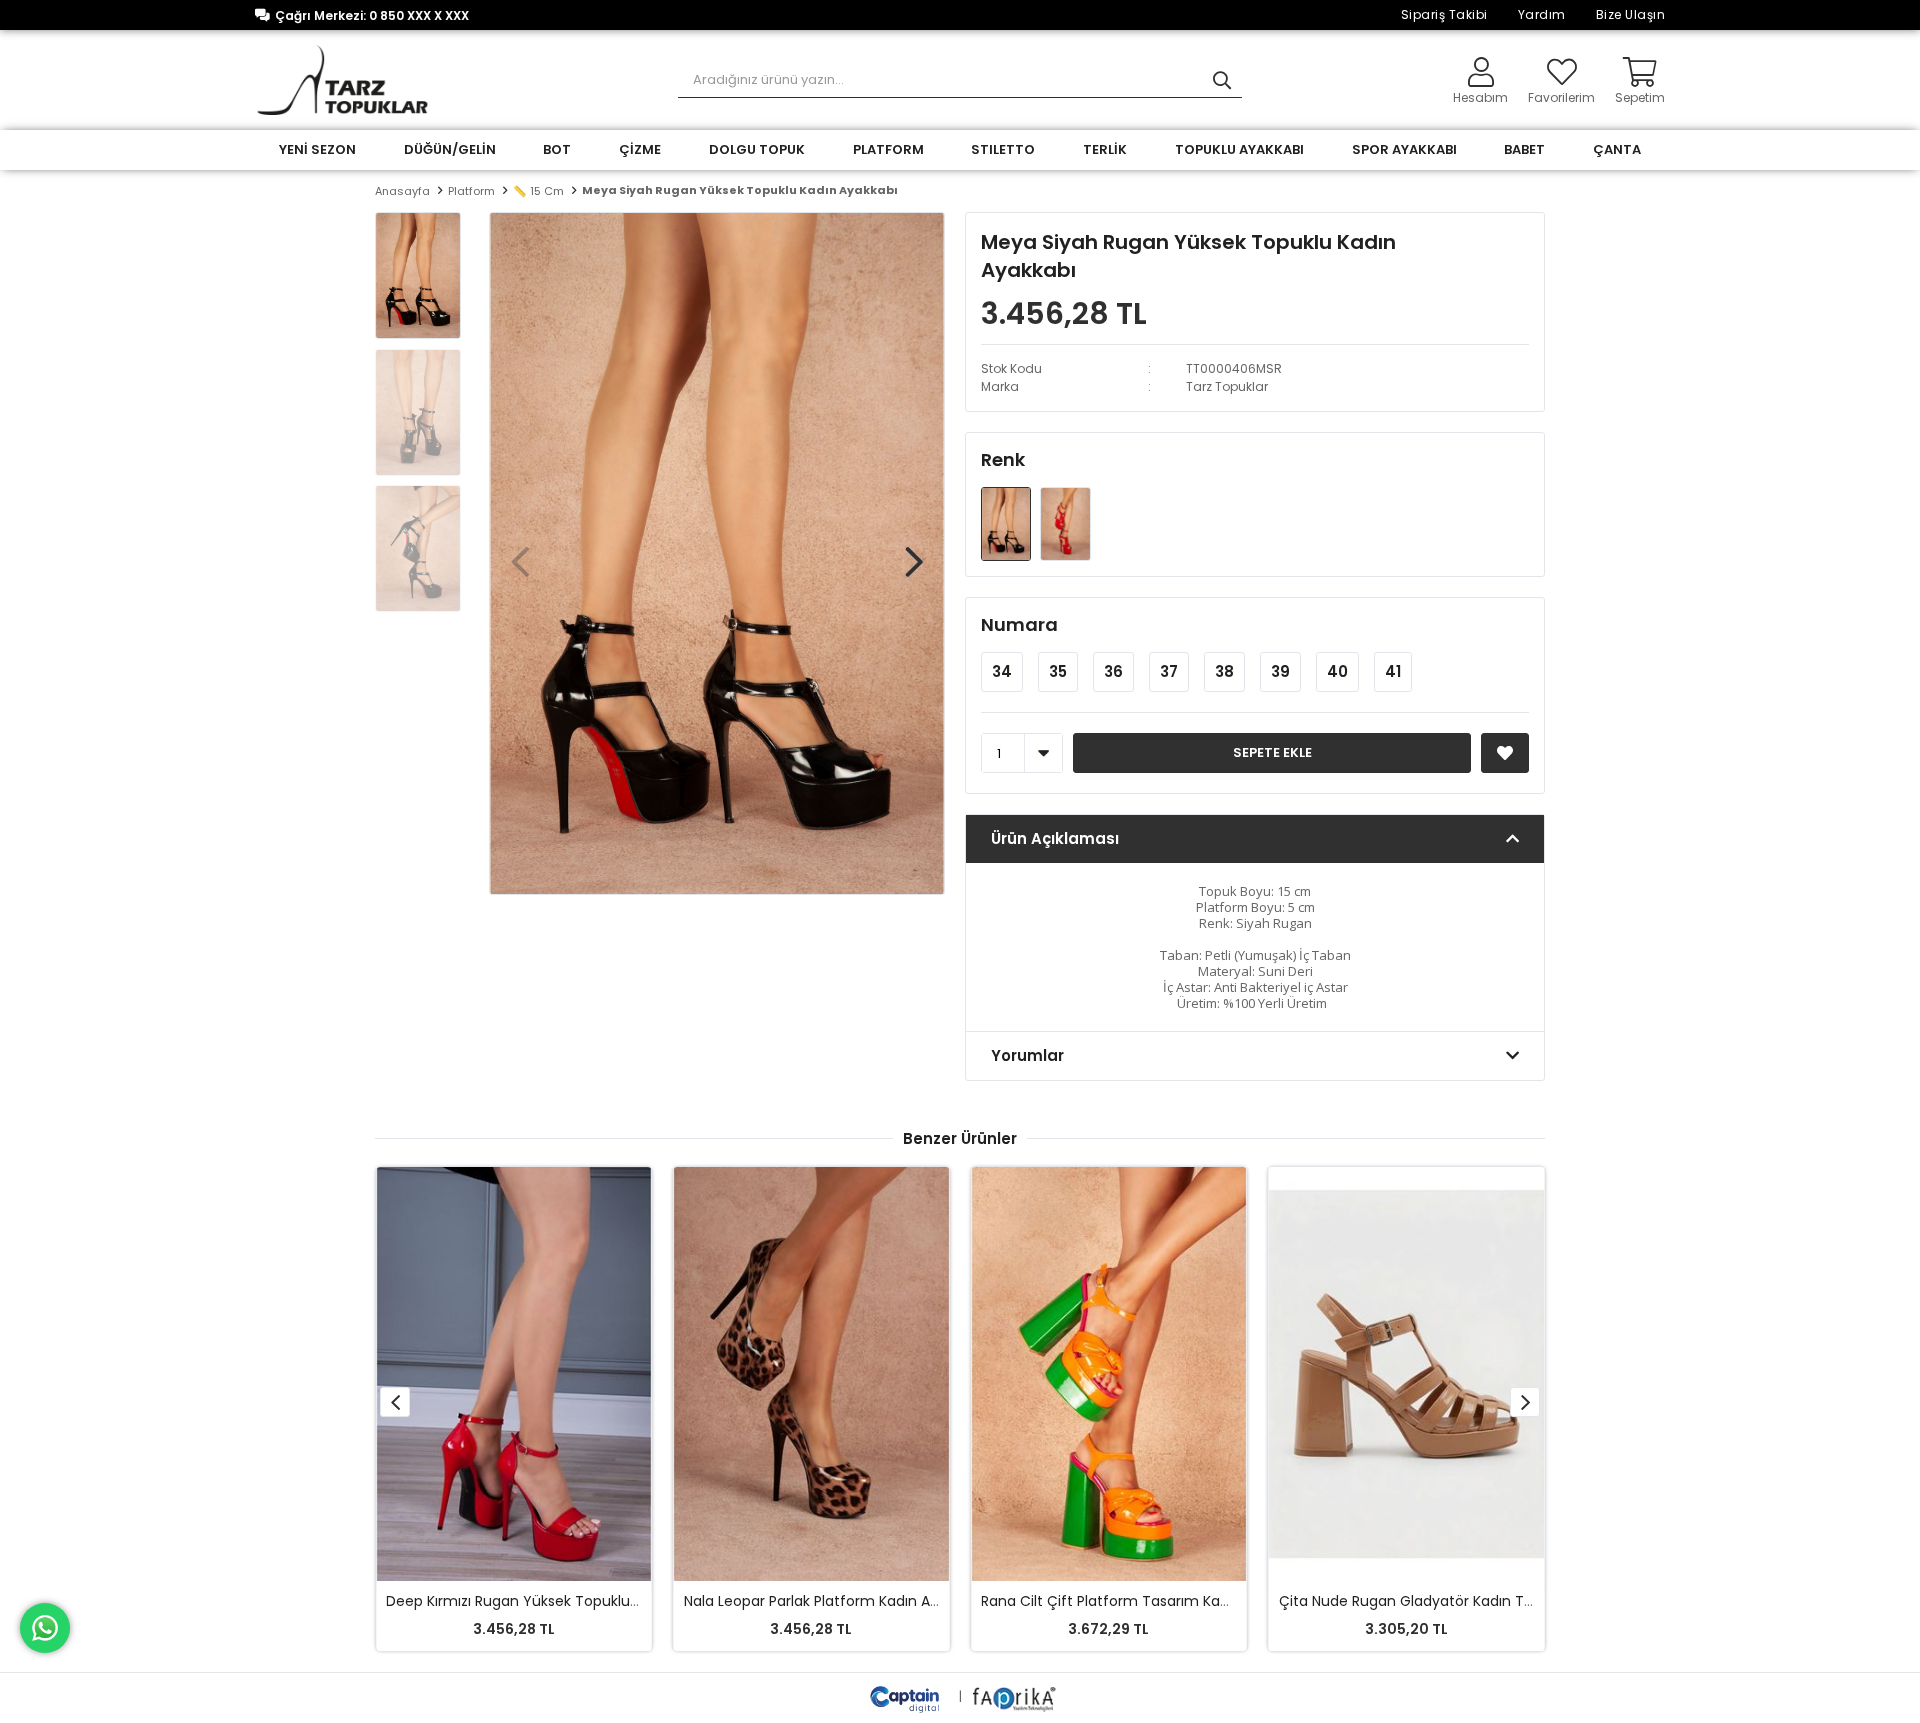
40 (1337, 671)
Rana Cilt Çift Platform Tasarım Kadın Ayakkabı (1143, 1601)
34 (1002, 671)
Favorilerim (1561, 96)
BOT (557, 149)
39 (1280, 671)
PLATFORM (888, 149)
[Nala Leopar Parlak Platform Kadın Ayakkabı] (812, 1373)
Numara (1019, 624)
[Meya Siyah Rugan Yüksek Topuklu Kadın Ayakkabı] (1007, 523)
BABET (1524, 149)
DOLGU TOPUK (757, 149)
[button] (914, 552)
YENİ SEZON (317, 149)
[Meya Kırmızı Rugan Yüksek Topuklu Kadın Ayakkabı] (1065, 523)
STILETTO (1003, 149)
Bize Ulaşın (1631, 14)
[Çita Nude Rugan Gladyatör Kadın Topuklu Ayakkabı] (1407, 1373)
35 (1058, 671)
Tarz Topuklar (1227, 386)
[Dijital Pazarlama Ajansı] (907, 1696)
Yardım (1542, 14)
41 (1393, 671)
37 (1169, 671)
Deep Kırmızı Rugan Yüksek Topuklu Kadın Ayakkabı (561, 1601)
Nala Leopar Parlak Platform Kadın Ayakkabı (833, 1601)
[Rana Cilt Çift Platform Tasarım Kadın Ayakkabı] (1109, 1373)
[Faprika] (1015, 1696)
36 (1113, 671)
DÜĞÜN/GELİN (450, 149)
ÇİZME (640, 149)
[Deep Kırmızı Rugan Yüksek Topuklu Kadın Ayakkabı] (514, 1373)
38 (1224, 671)
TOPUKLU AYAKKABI (1239, 149)
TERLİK (1105, 149)
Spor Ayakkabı (1404, 149)
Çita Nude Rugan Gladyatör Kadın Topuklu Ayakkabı (1457, 1601)
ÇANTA (1617, 149)
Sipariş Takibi (1444, 14)
